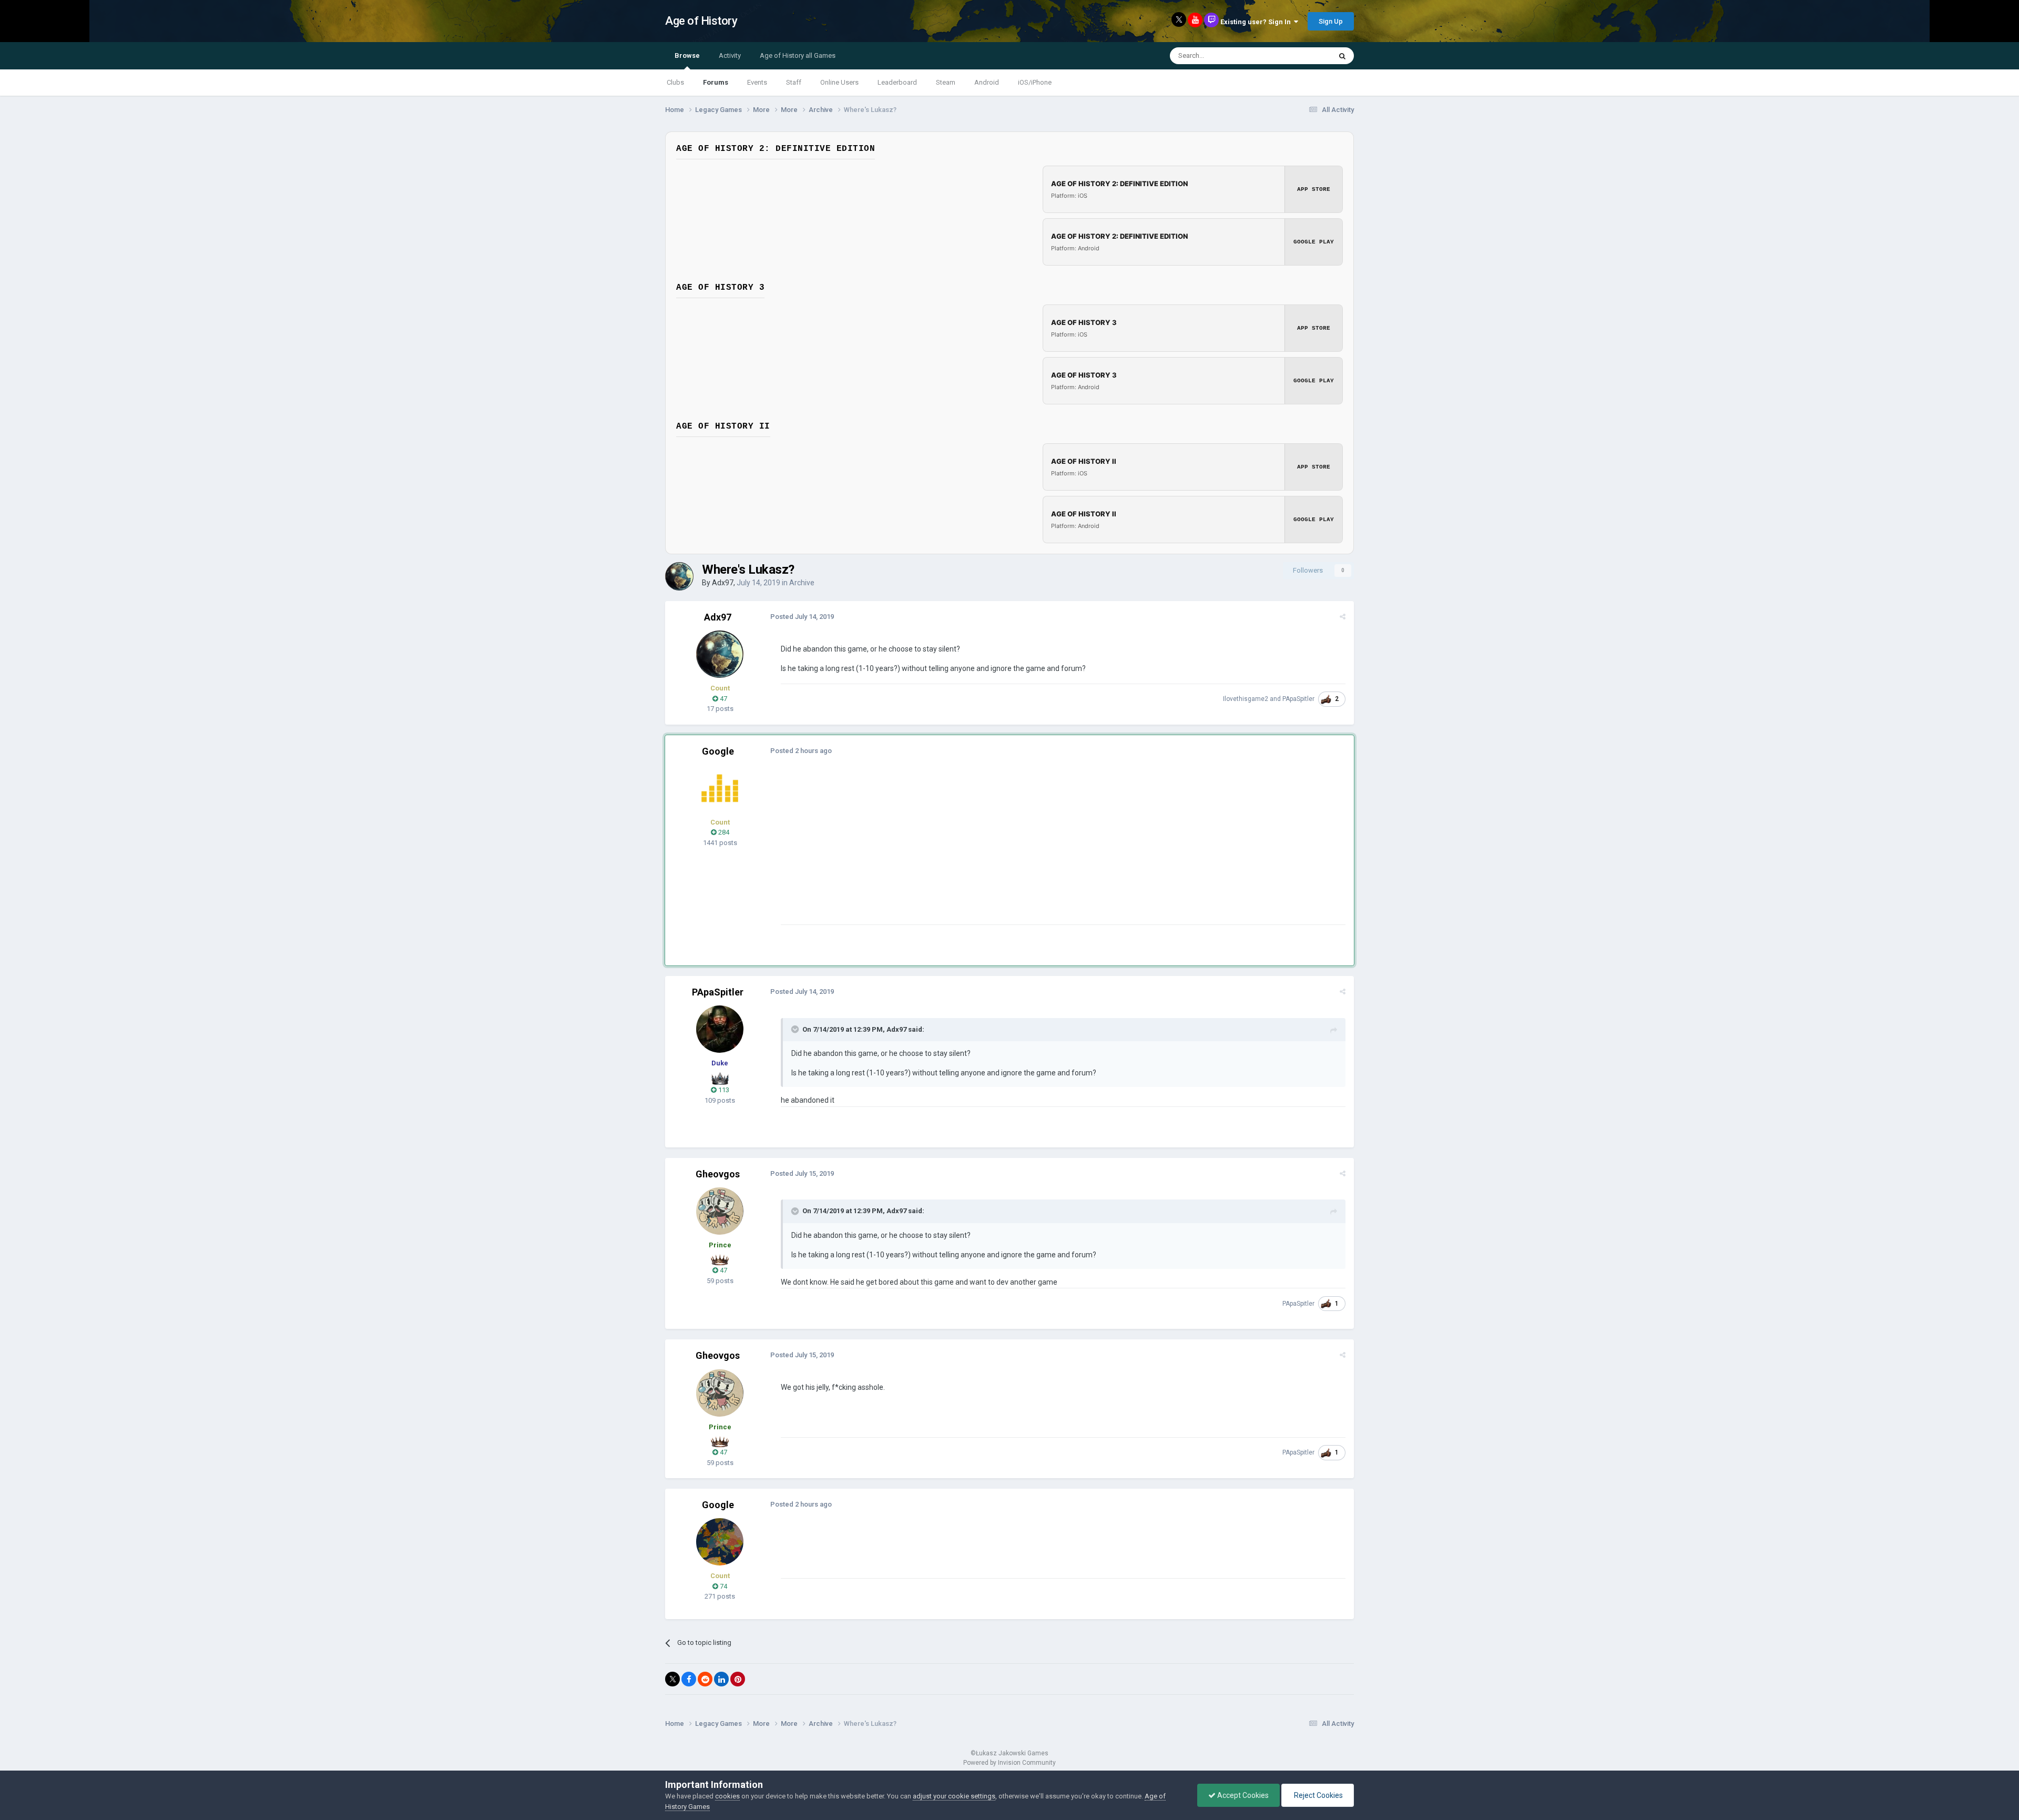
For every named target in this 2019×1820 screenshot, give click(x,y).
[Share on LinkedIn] (721, 1679)
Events (757, 82)
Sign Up (1331, 21)
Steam (946, 82)
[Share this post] (1343, 617)
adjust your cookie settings (954, 1796)
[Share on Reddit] (705, 1679)
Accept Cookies (1242, 1795)
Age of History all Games (798, 55)
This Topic (1302, 56)
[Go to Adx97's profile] (679, 576)
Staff (794, 82)
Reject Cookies (1318, 1795)
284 (723, 832)
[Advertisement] (972, 851)
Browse (687, 55)
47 (723, 699)
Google (718, 751)
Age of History (701, 21)
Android (987, 82)
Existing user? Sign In (1257, 22)
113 (723, 1090)
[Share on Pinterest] (738, 1679)
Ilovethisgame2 (1246, 699)
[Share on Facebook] (689, 1679)
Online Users (839, 82)
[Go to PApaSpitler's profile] (720, 1029)
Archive (802, 583)
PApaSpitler (1298, 699)
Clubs (675, 82)
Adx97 (723, 583)
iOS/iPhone (1035, 82)
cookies (727, 1796)
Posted (802, 617)
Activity (730, 55)
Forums (716, 82)
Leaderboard (897, 82)
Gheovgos (718, 1174)
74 (723, 1586)
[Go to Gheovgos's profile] (720, 1211)
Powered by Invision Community (1009, 1763)
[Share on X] (672, 1679)
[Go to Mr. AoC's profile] (720, 788)
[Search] (1342, 56)
